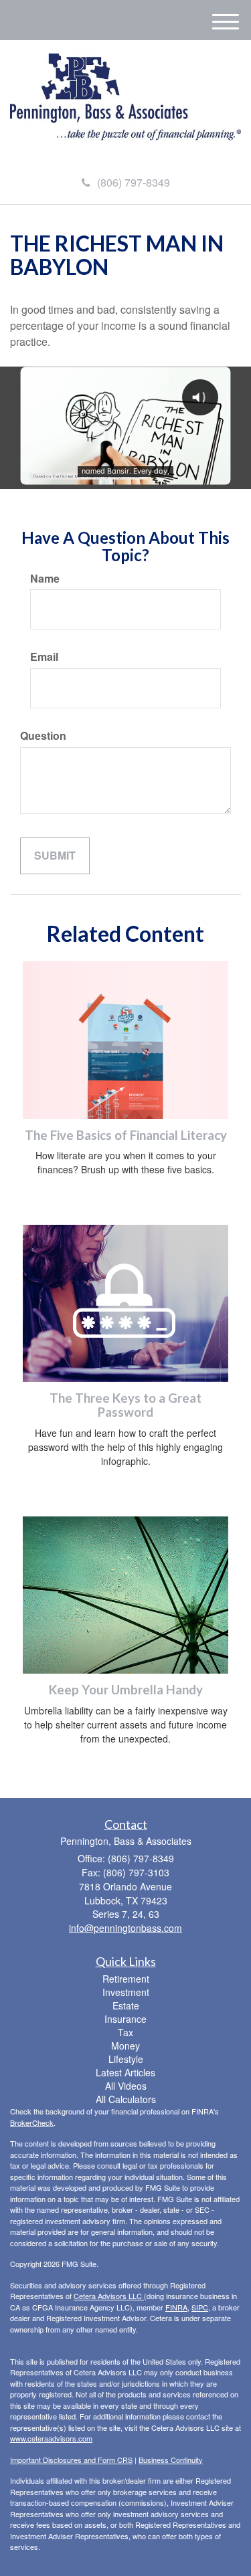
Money (125, 2046)
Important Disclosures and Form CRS (71, 2460)
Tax (125, 2032)
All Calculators (126, 2099)
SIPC (200, 2307)
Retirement (126, 1979)
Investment (126, 1992)
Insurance (125, 2019)
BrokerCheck (32, 2122)
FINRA (176, 2307)
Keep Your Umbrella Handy (126, 1690)
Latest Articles (125, 2072)
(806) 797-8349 (134, 182)
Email (44, 657)
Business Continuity (171, 2460)
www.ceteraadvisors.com (51, 2438)
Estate (126, 2005)
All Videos (126, 2086)
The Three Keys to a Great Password (125, 1405)
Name (45, 579)
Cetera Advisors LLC (109, 2296)
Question (43, 736)
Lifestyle (126, 2059)
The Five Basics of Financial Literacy (126, 1135)
